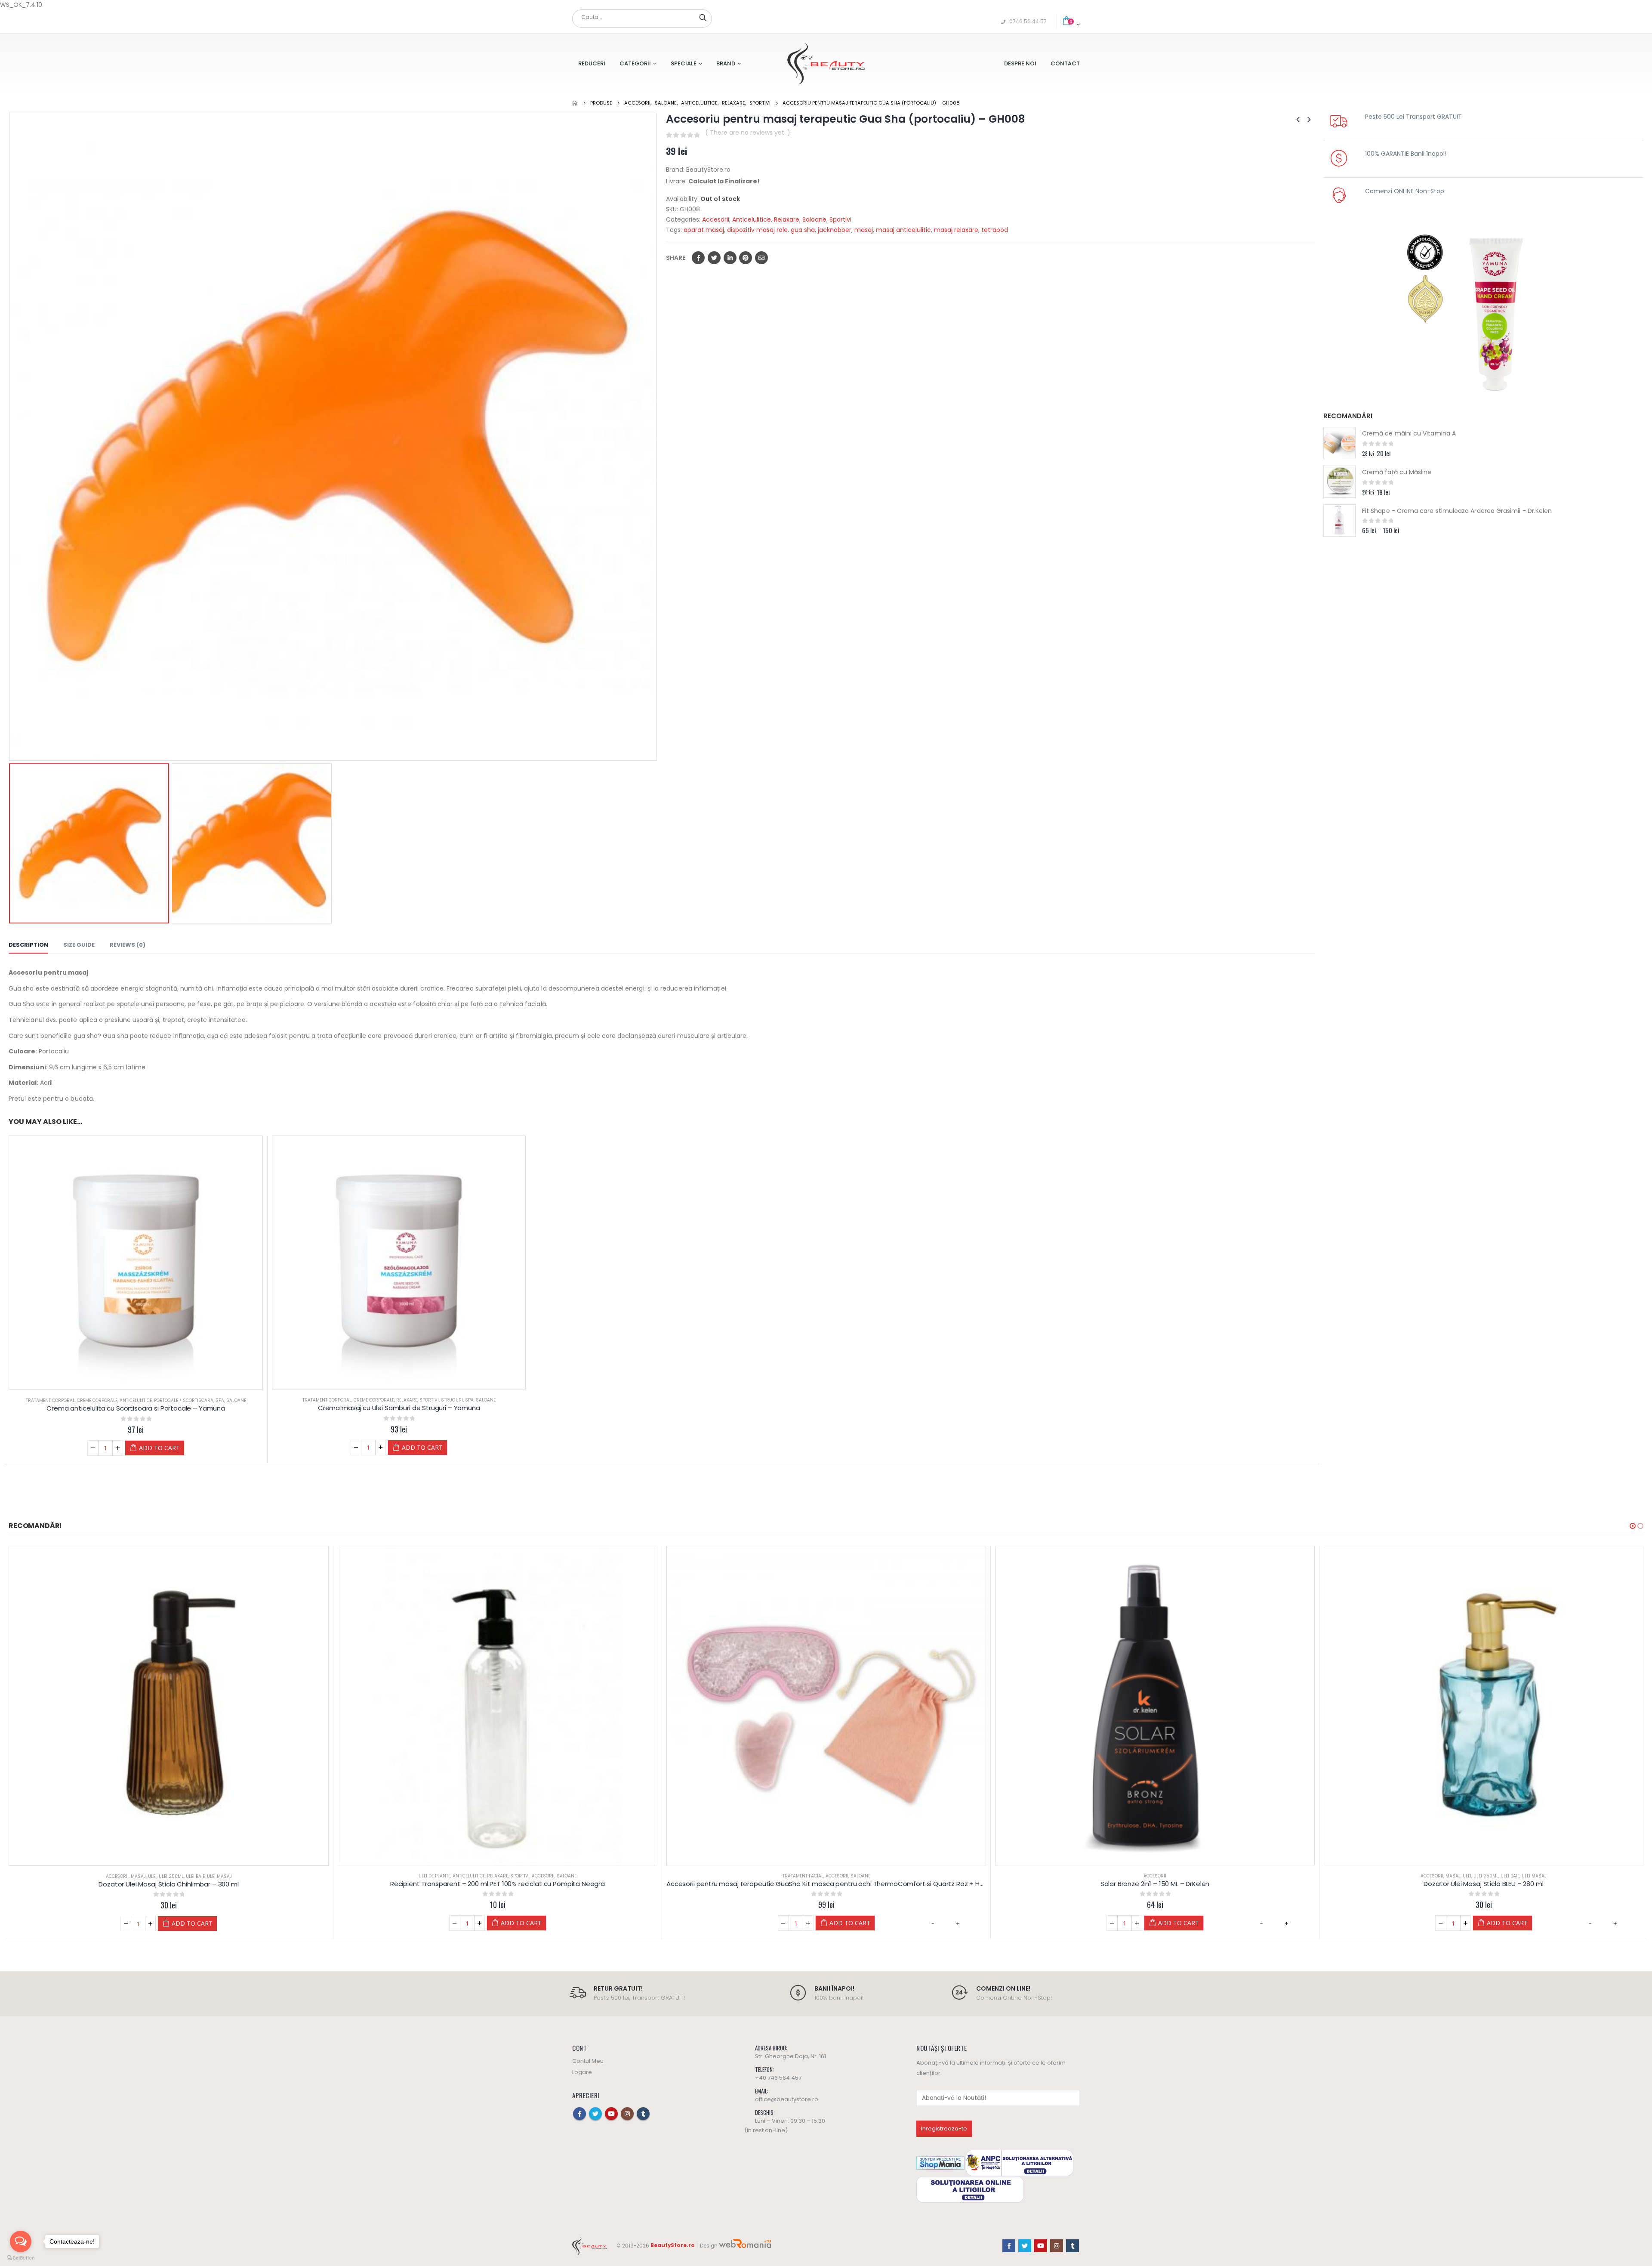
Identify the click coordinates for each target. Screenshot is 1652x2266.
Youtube (611, 2114)
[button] (1633, 1526)
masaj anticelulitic (903, 230)
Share (676, 258)
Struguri (452, 1400)
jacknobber (835, 230)
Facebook (698, 258)
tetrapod (995, 230)
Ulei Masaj (1205, 1876)
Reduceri (592, 63)
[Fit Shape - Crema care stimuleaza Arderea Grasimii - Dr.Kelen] (1339, 520)
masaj (864, 230)
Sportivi (840, 219)
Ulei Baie (1181, 1876)
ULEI (1138, 1876)
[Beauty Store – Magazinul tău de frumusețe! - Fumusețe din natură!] (826, 63)
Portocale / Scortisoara (184, 1400)
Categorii (635, 63)
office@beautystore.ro (787, 2099)
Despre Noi (1020, 63)
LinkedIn (730, 258)
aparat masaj (704, 230)
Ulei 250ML (1157, 1876)
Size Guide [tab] (79, 945)
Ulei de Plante (106, 1876)
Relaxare (787, 219)
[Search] (703, 17)
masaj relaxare (956, 230)
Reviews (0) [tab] (128, 945)
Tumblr (643, 2114)
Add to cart (159, 1448)
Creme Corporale (97, 1400)
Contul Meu (588, 2061)
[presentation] (11, 437)
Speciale (684, 63)
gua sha (803, 230)
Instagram (627, 2114)
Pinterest (746, 258)
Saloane (814, 219)
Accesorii (716, 219)
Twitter (714, 258)
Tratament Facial (474, 1876)
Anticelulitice (752, 219)
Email (761, 258)
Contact (1065, 63)
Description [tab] (28, 945)
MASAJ (1124, 1876)
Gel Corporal (1495, 1876)
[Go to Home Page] (575, 103)
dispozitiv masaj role (757, 230)
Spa (220, 1400)
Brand (726, 63)
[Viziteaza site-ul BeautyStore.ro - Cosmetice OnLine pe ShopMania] (940, 2163)
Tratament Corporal (50, 1400)
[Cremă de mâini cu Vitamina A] (1339, 443)
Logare (582, 2072)
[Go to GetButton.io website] (21, 2258)
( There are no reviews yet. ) (748, 133)
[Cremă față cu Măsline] (1339, 482)
